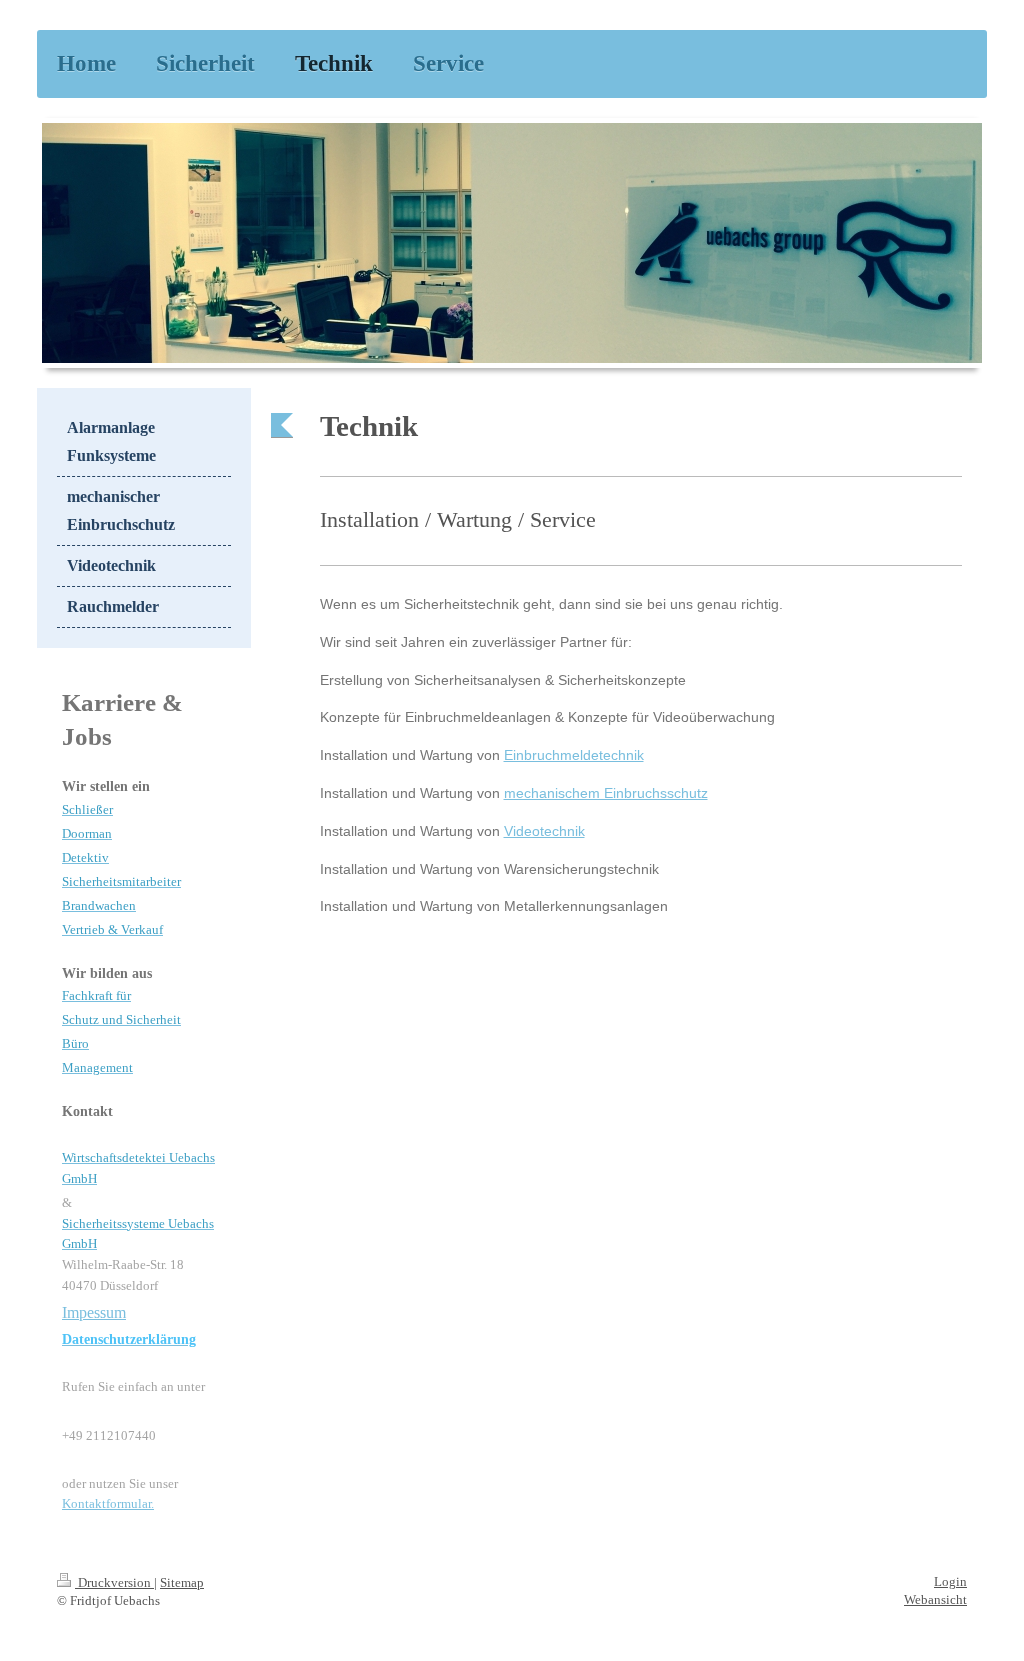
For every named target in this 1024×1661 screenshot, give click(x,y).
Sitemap (182, 1582)
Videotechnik (544, 831)
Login (950, 1581)
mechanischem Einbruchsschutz (606, 793)
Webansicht (935, 1599)
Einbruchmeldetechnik (574, 755)
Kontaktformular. (108, 1503)
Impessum (94, 1312)
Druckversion (114, 1582)
